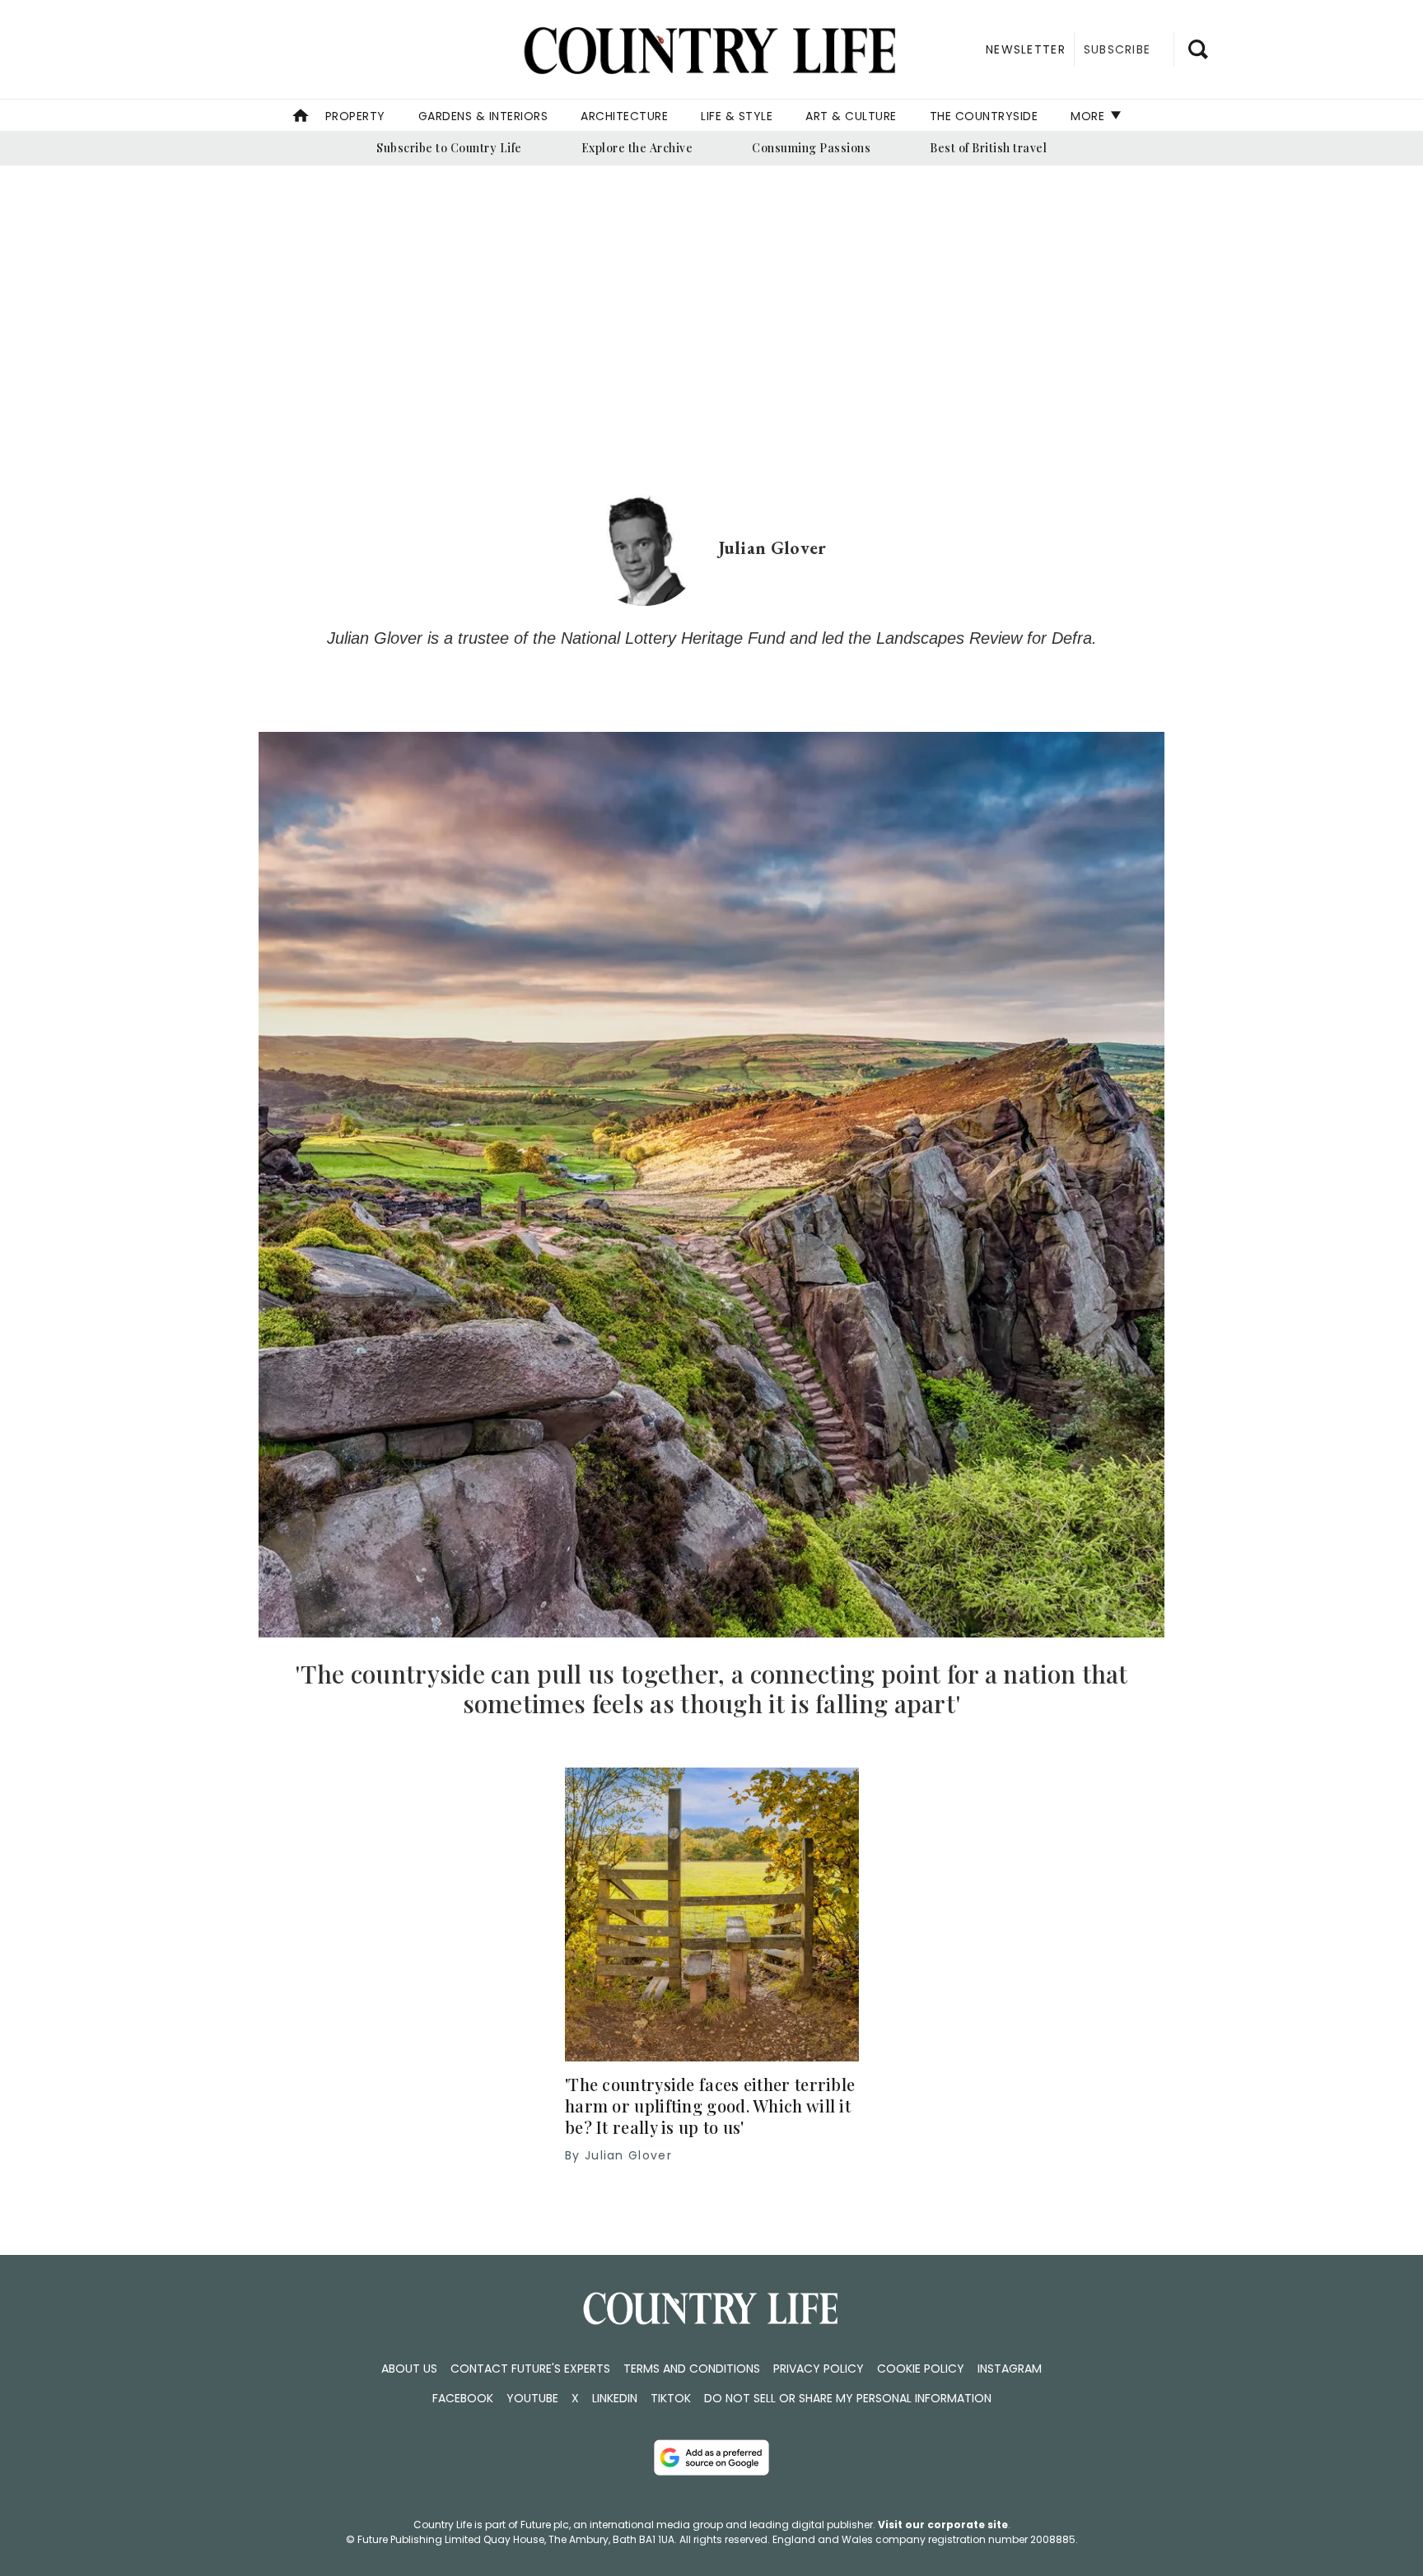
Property (355, 116)
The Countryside (984, 116)
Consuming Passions (811, 148)
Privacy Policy (819, 2369)
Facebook (463, 2398)
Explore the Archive (637, 148)
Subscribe (1117, 49)
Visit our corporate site (943, 2525)
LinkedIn (615, 2398)
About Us (409, 2369)
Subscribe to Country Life (449, 148)
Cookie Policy (921, 2369)
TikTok (671, 2398)
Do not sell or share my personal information (848, 2398)
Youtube (532, 2398)
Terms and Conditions (692, 2369)
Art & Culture (851, 116)
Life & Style (737, 116)
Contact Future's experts (530, 2369)
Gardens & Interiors (483, 116)
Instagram (1010, 2369)
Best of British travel (988, 148)
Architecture (624, 116)
